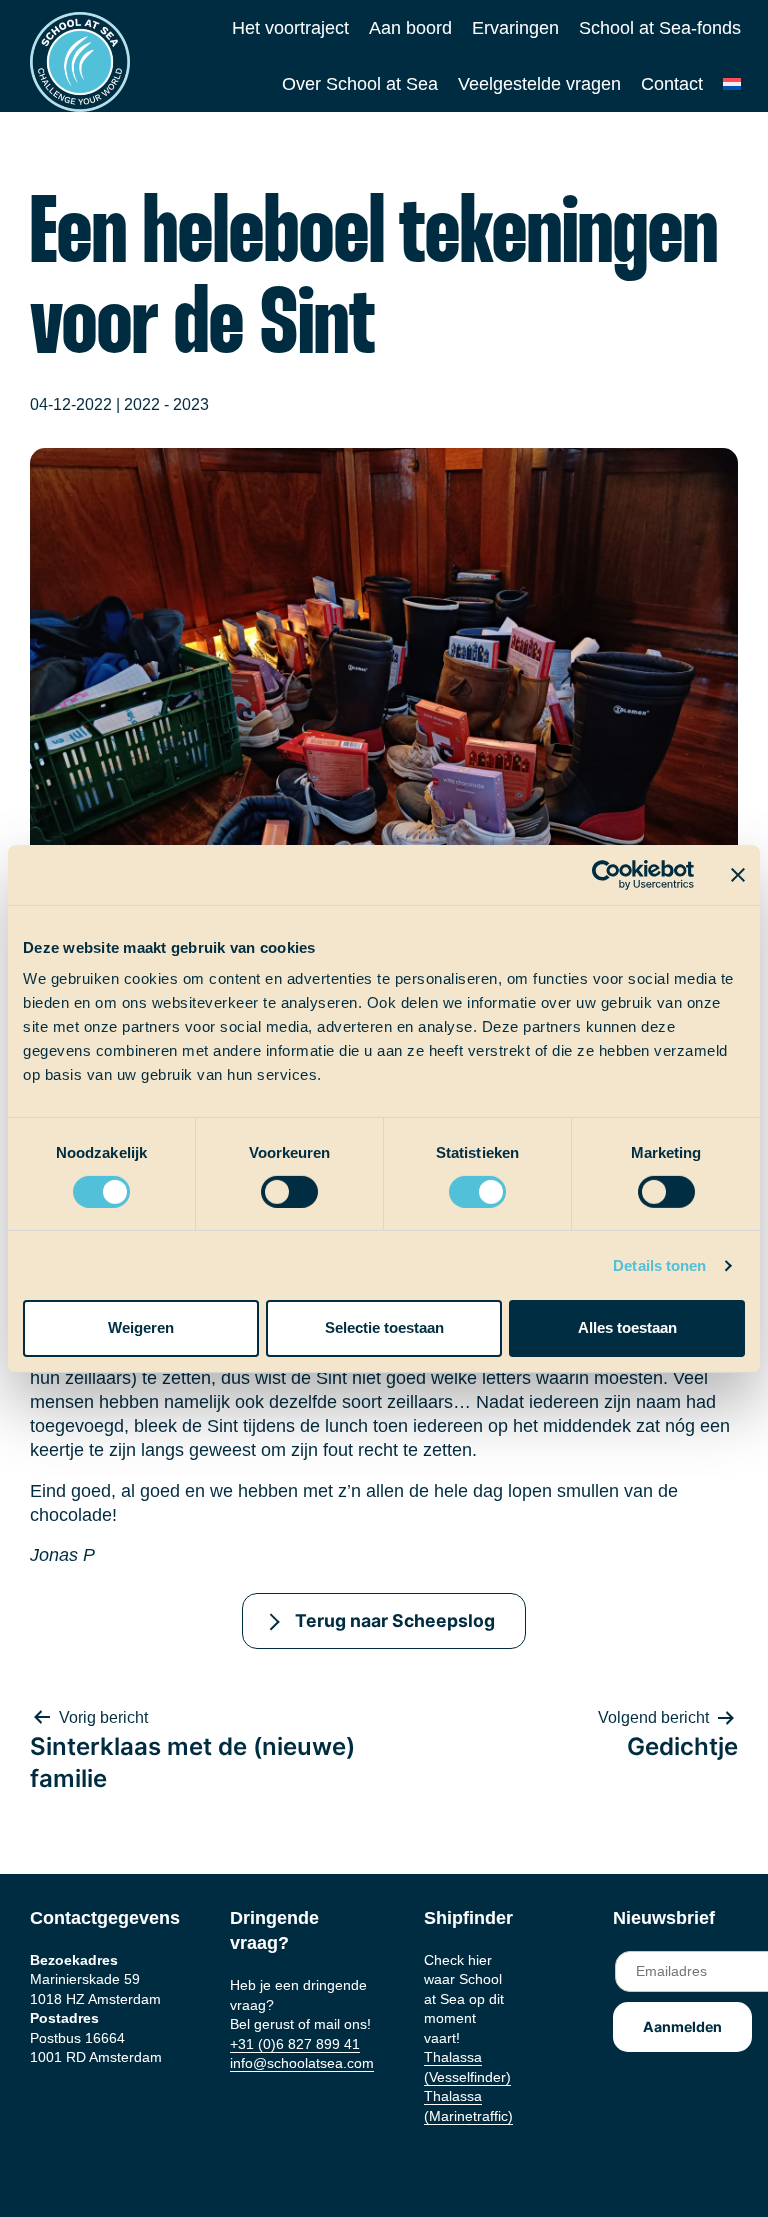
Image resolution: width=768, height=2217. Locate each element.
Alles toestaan (627, 1327)
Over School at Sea (360, 84)
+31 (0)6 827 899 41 (295, 2044)
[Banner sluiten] (738, 874)
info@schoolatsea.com (302, 2063)
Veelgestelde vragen (539, 84)
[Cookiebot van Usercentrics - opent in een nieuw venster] (606, 874)
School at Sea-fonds (660, 28)
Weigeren (141, 1327)
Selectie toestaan (384, 1327)
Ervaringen (515, 28)
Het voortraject (290, 28)
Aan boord (410, 28)
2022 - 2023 (166, 404)
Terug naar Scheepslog (395, 1620)
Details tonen (659, 1265)
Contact (672, 84)
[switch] (270, 1185)
